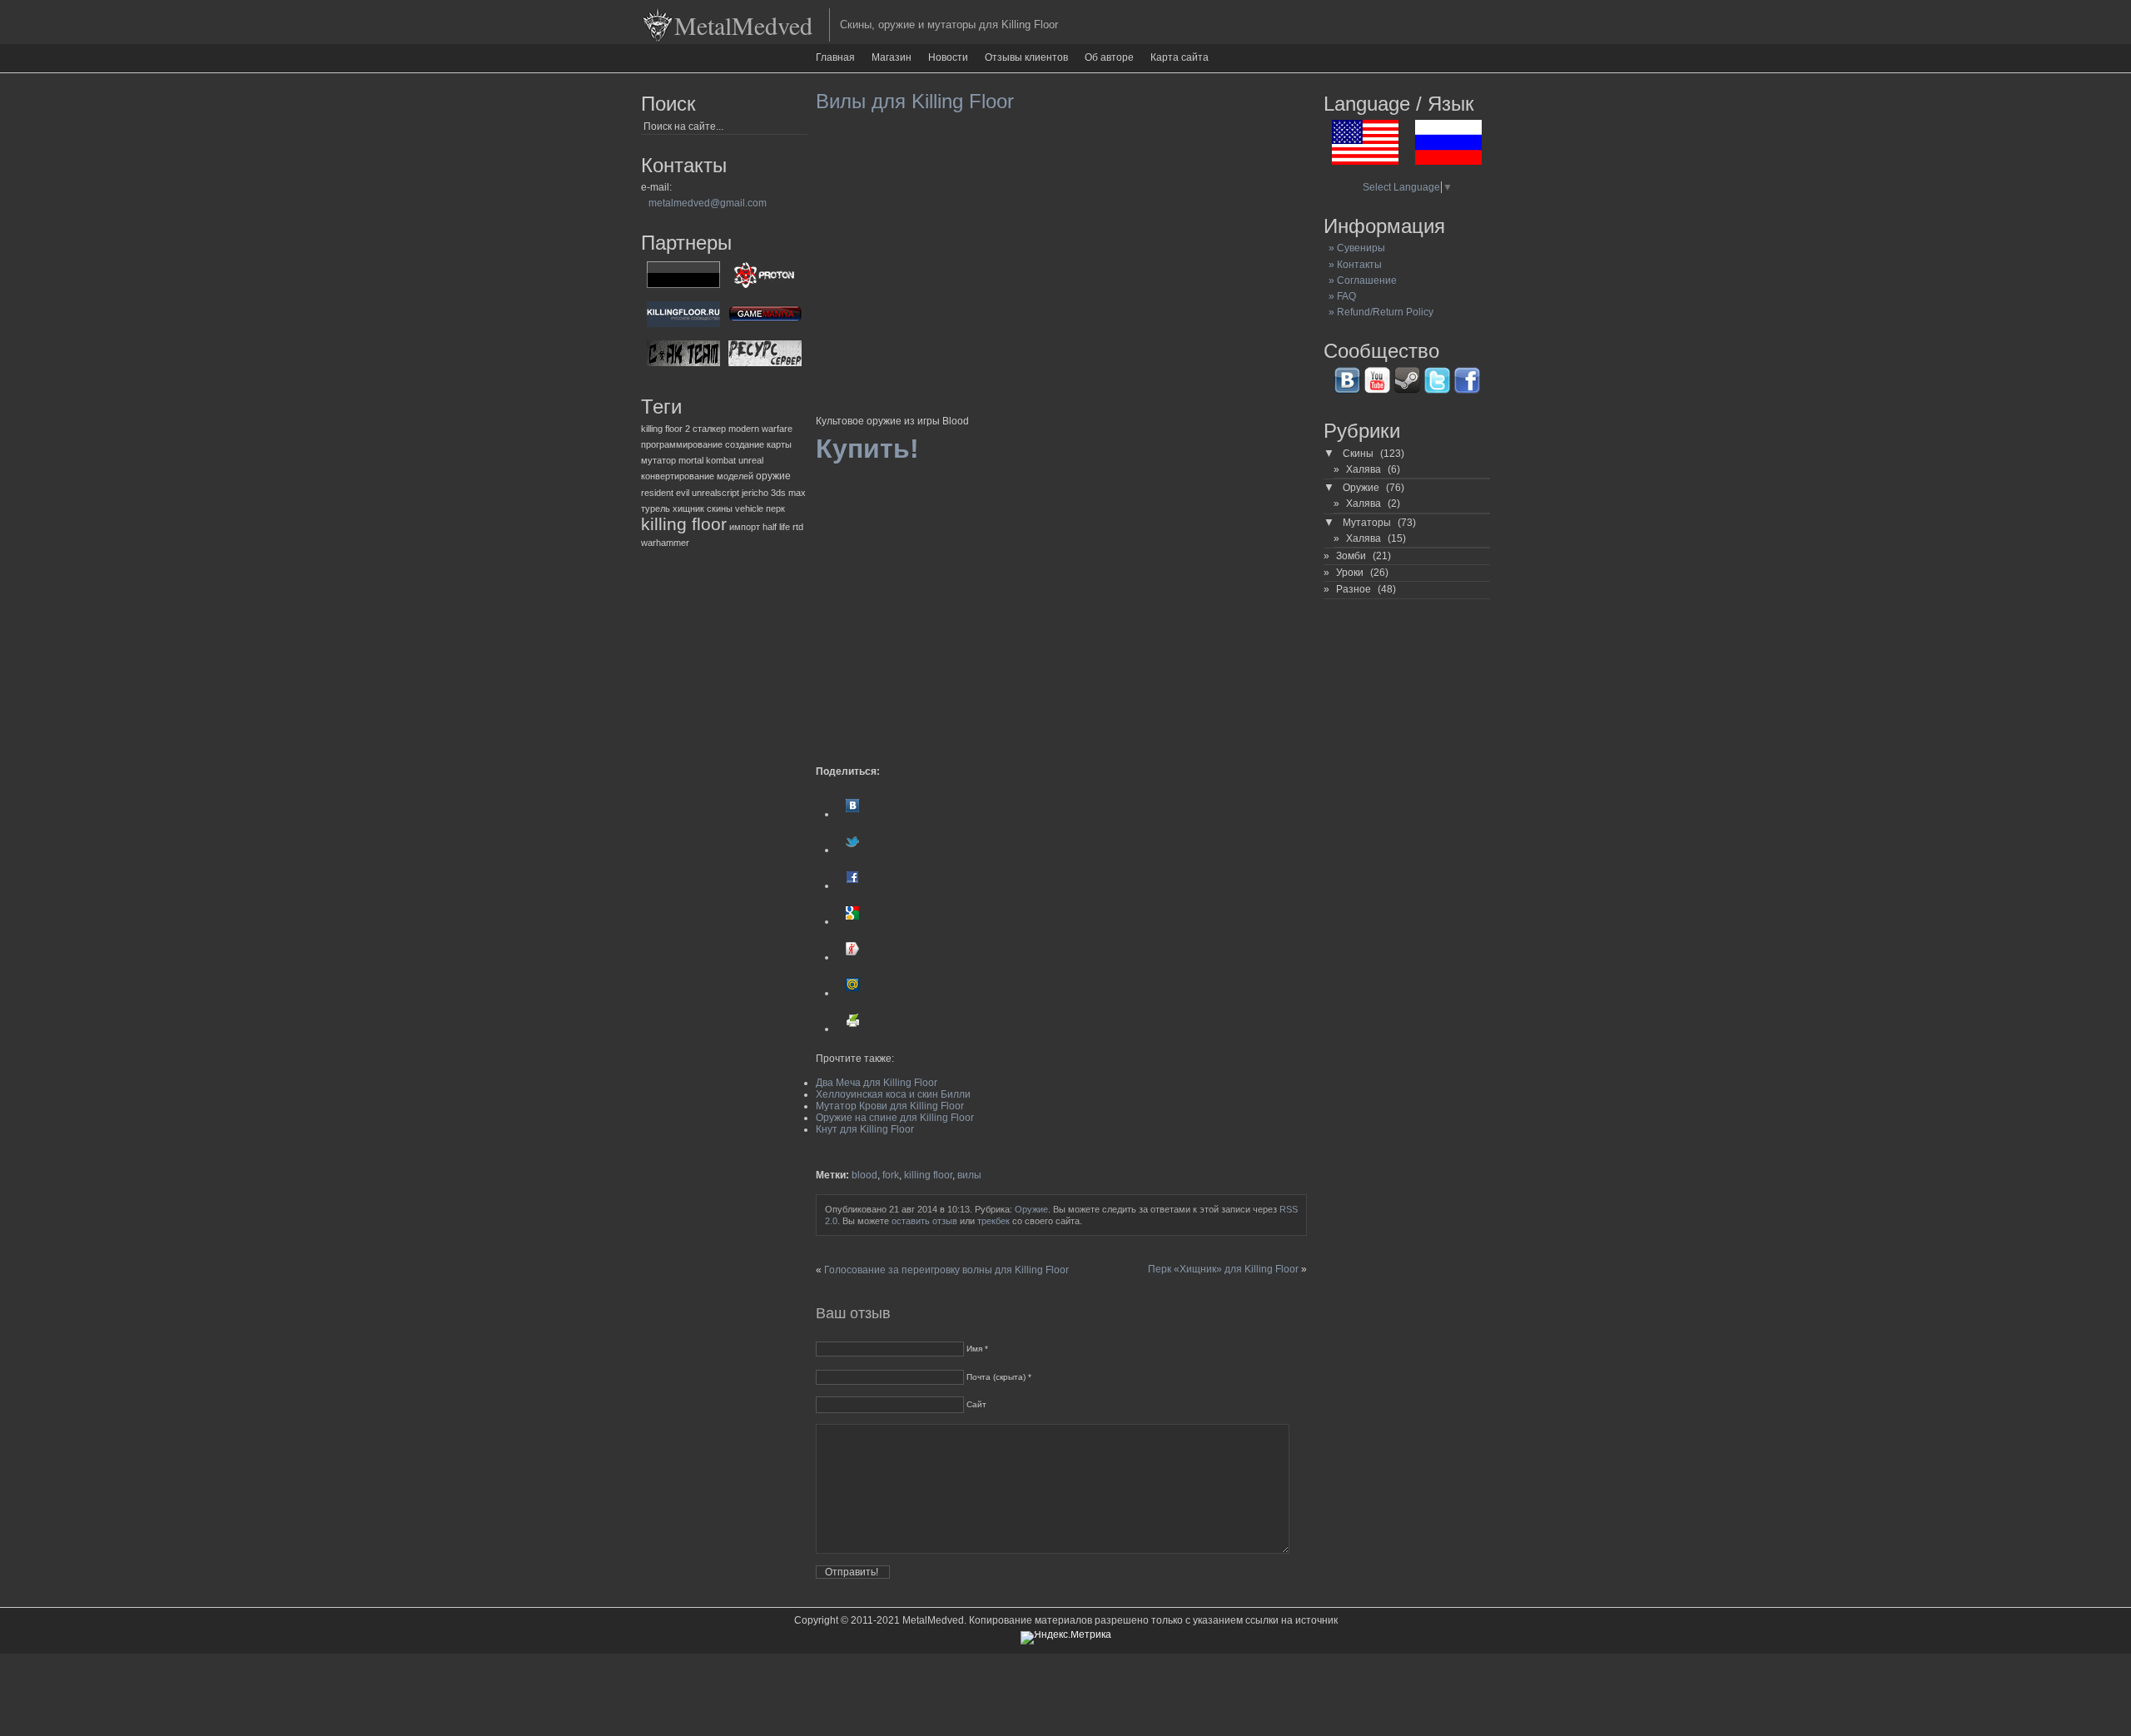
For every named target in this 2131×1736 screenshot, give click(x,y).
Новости (948, 57)
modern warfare (760, 429)
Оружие (1031, 1209)
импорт (745, 527)
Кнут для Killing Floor (865, 1129)
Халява (1364, 469)
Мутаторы (1367, 523)
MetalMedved (743, 25)
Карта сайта (1180, 57)
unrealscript (715, 493)
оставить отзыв (924, 1221)
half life (776, 527)
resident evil (665, 493)
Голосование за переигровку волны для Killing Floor (946, 1270)
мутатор (658, 460)
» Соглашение (1360, 280)
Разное (1354, 589)
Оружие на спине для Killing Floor (895, 1118)
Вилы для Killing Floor (915, 101)
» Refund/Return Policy (1378, 312)
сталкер (709, 429)
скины (720, 508)
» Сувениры (1354, 248)
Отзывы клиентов (1026, 57)
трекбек (993, 1221)
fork (891, 1175)
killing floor (684, 524)
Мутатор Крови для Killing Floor (890, 1106)
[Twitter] (852, 850)
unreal (751, 460)
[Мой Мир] (852, 993)
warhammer (665, 543)
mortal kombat (707, 460)
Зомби (1351, 556)
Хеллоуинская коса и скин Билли (893, 1094)
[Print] (852, 1029)
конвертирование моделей (697, 476)
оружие (773, 476)
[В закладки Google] (852, 921)
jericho (755, 493)
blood (864, 1175)
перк (775, 508)
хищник (688, 508)
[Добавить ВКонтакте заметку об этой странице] (852, 814)
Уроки (1350, 573)
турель (656, 508)
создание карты (758, 444)
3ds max (788, 493)
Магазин (892, 57)
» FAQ (1340, 296)
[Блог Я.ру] (852, 957)
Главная (835, 57)
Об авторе (1109, 57)
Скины (1358, 454)
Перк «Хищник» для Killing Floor (1223, 1269)
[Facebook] (852, 885)
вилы (969, 1175)
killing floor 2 (666, 429)
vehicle (749, 508)
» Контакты (1353, 265)
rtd (798, 527)
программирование (682, 444)
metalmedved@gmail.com (708, 203)
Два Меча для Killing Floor (877, 1083)
